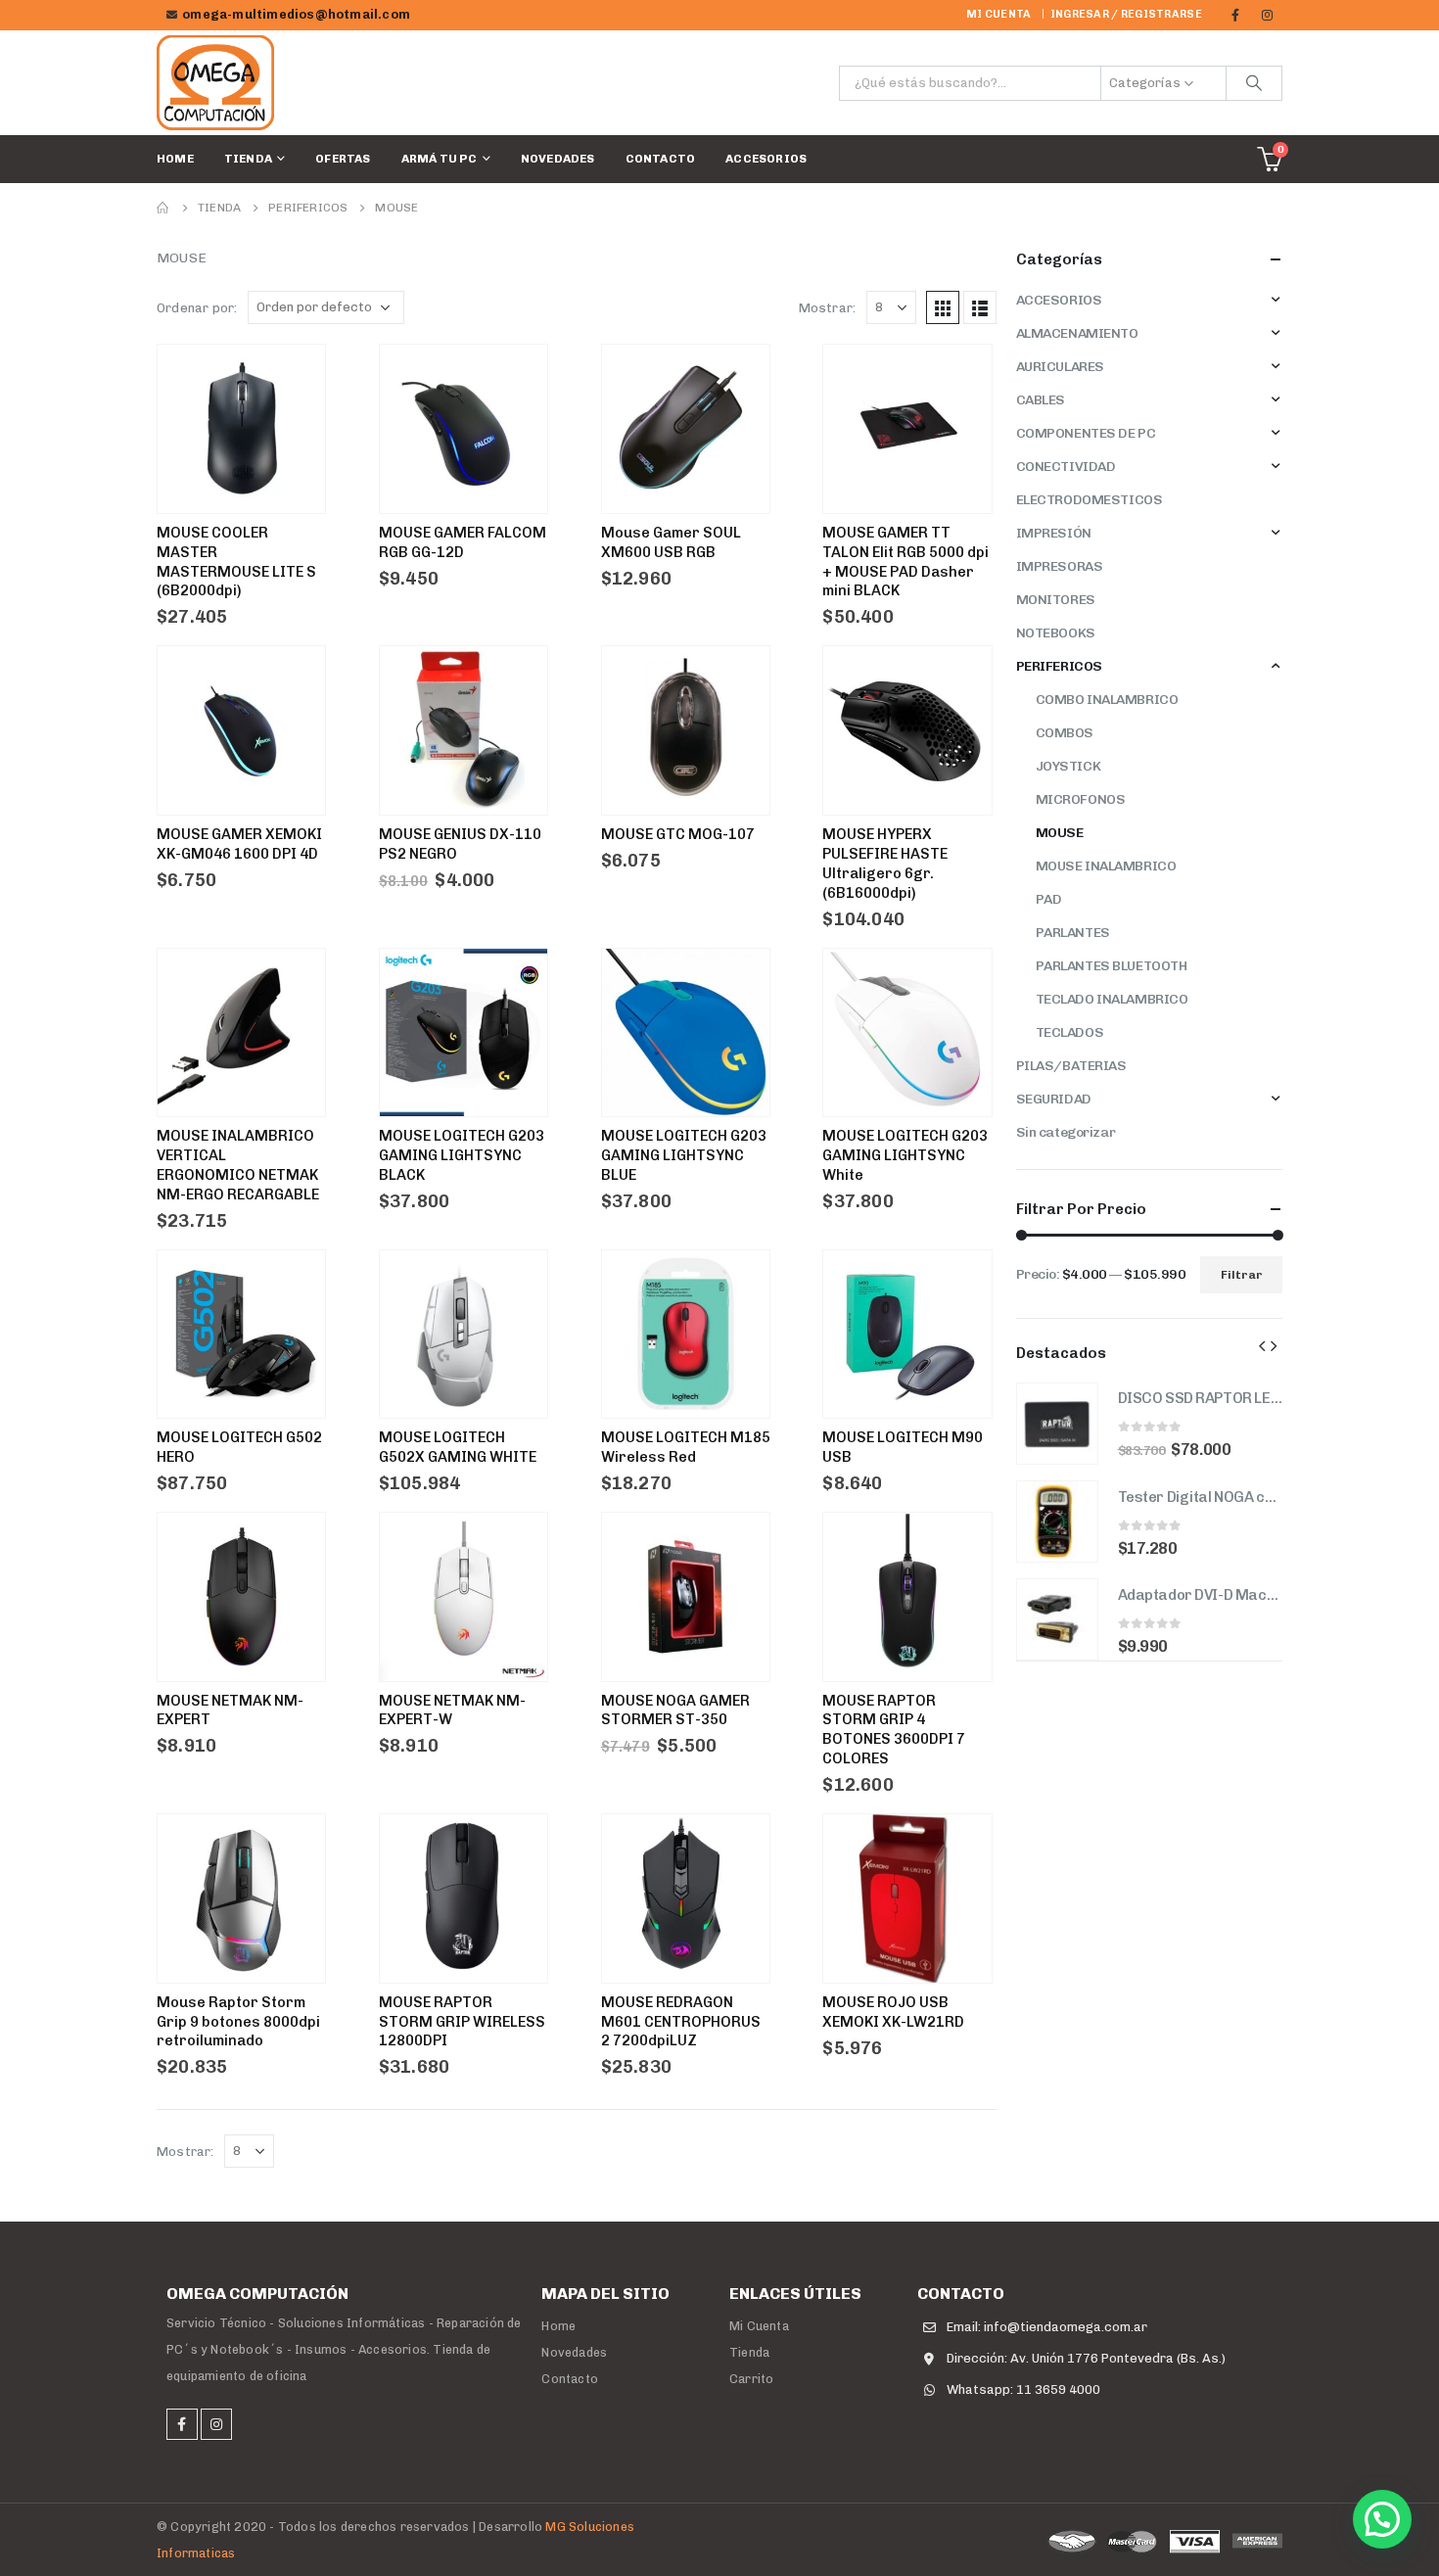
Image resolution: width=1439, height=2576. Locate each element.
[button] (1382, 2519)
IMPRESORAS (1060, 566)
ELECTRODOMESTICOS (1090, 500)
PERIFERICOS (1059, 666)
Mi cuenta (998, 14)
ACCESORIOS (766, 159)
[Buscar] (1254, 83)
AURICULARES (1060, 367)
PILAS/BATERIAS (1071, 1066)
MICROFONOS (1081, 799)
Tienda (248, 159)
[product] (1057, 1424)
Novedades (558, 159)
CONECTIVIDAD (1066, 467)
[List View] (980, 307)
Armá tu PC (440, 159)
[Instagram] (1268, 15)
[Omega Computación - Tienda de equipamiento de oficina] (215, 83)
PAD (1049, 899)
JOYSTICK (1068, 766)
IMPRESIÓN (1054, 533)
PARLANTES (1073, 933)
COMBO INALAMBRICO (1107, 700)
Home (175, 159)
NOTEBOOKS (1056, 633)
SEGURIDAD (1054, 1099)
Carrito (751, 2379)
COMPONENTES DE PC (1086, 433)
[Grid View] (943, 307)
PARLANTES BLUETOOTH (1112, 966)
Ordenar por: (197, 308)
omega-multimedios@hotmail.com (296, 14)
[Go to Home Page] (163, 208)
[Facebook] (1235, 15)
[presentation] (1262, 1345)
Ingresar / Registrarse (1126, 14)
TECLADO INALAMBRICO (1112, 999)
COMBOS (1065, 733)
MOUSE (1060, 833)
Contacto (661, 159)
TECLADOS (1070, 1032)
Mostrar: (828, 308)
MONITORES (1056, 600)
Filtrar (1242, 1275)
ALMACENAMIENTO (1077, 333)
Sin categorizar (1066, 1132)
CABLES (1041, 400)
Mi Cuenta (759, 2326)
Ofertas (343, 159)
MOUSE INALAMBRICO (1106, 866)
